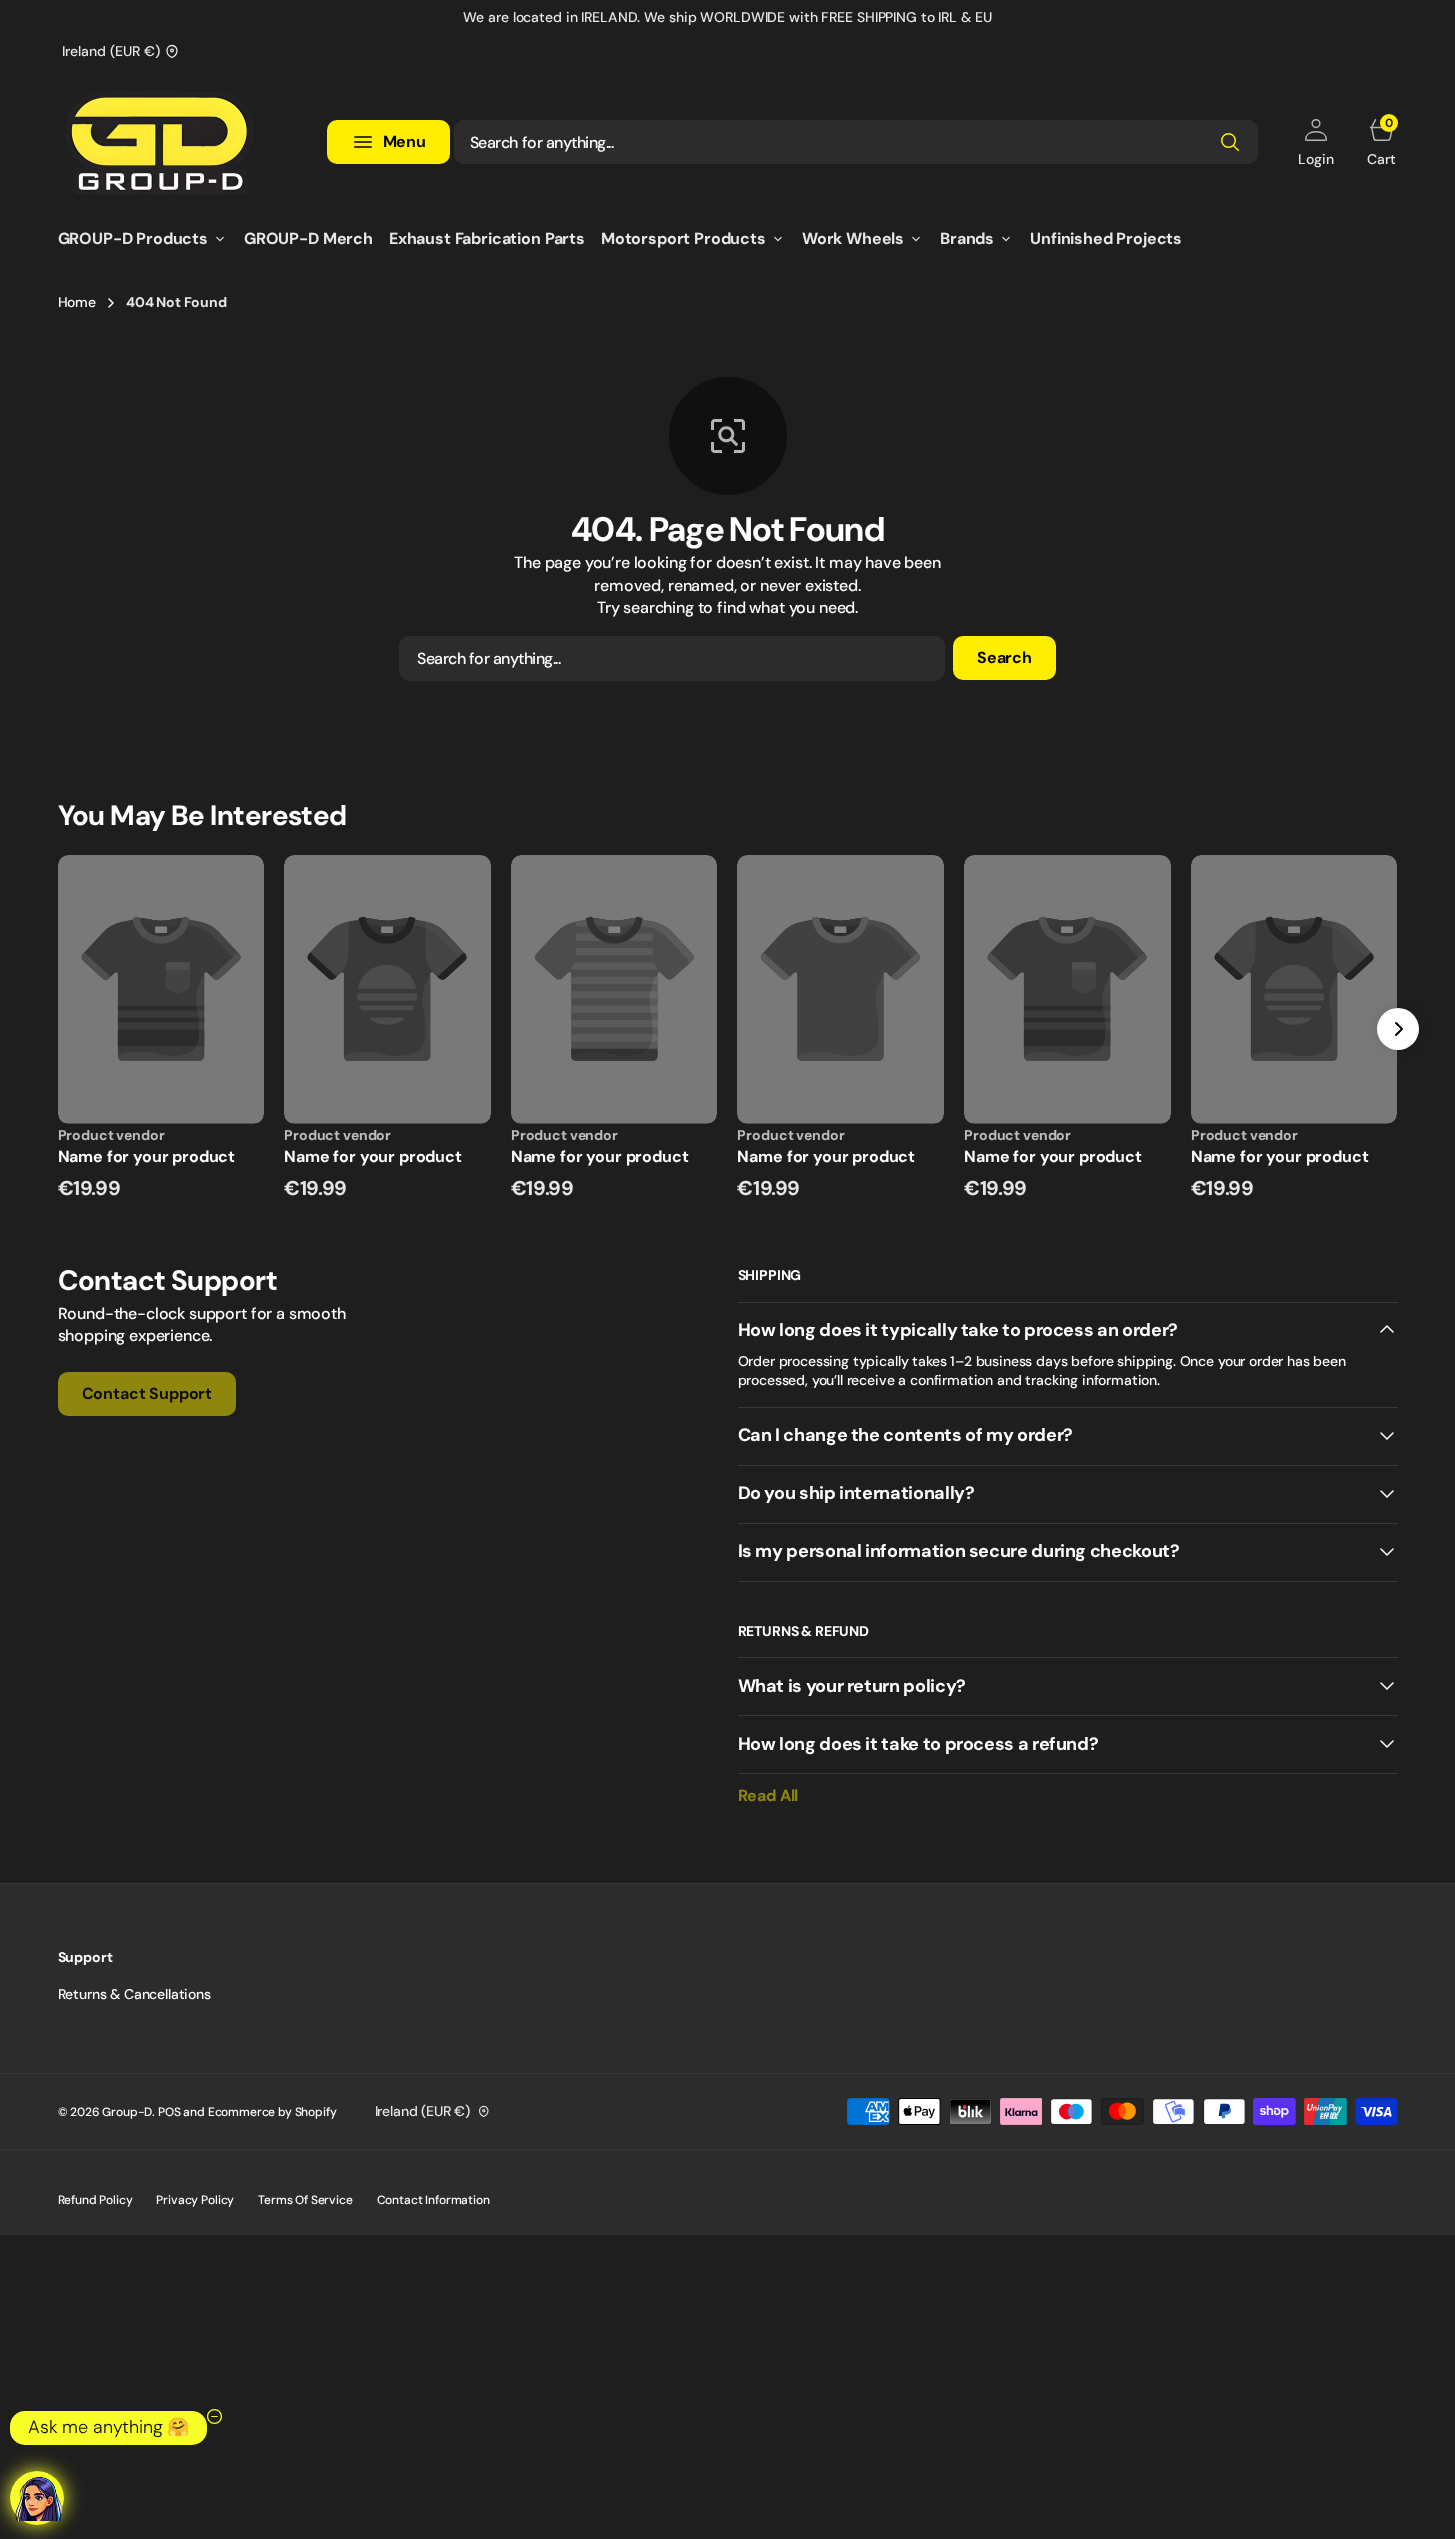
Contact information (433, 2200)
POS (169, 2112)
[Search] (1230, 142)
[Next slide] (1398, 1029)
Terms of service (305, 2200)
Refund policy (95, 2200)
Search (1004, 657)
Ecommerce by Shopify (272, 2112)
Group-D (127, 2112)
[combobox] (856, 142)
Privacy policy (195, 2200)
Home (77, 302)
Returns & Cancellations (134, 1994)
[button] (1315, 142)
